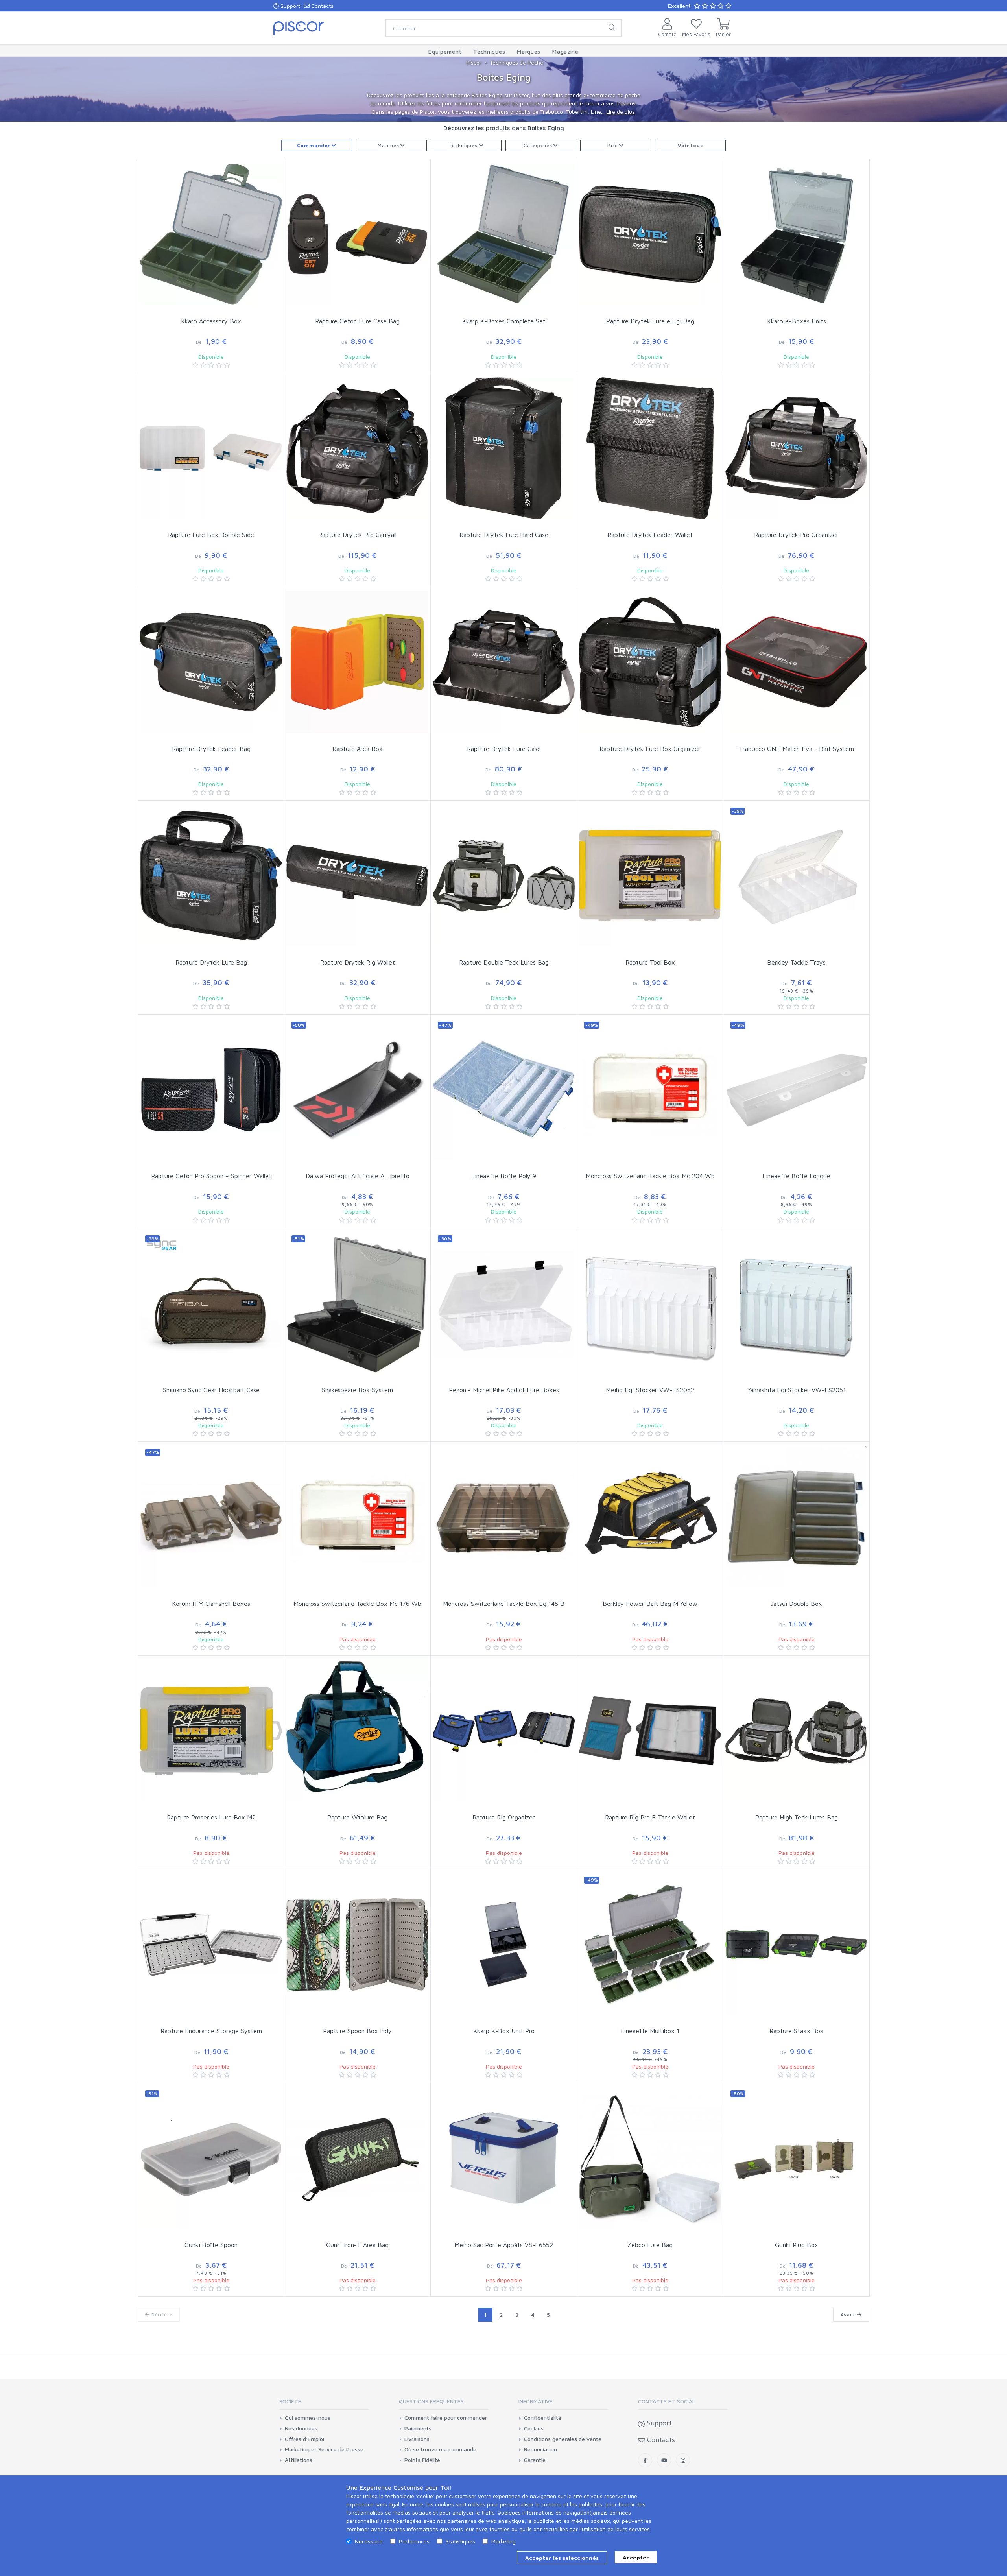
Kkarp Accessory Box (211, 321)
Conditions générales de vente (563, 2439)
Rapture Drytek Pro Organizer (796, 535)
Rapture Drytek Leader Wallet (650, 535)
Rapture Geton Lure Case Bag (357, 321)
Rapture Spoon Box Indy (357, 2031)
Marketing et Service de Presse (324, 2449)
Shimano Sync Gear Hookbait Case (211, 1390)
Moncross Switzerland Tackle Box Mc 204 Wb (650, 1176)
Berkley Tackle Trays (796, 962)
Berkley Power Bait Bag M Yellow (650, 1604)
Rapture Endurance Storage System (211, 2031)
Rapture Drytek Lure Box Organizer (650, 749)
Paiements (418, 2428)
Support (290, 6)
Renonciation (540, 2449)
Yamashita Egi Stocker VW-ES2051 (797, 1390)
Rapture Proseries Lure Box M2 (211, 1817)
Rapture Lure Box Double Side (211, 535)
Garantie (535, 2460)
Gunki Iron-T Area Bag (357, 2245)
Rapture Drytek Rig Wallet (358, 962)
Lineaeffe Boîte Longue (796, 1176)
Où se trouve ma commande (440, 2449)
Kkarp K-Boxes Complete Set (504, 321)
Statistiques (460, 2541)
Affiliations (299, 2460)
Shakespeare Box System (357, 1390)
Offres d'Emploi (304, 2439)
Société (290, 2401)
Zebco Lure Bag (650, 2245)
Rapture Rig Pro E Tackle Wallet (650, 1817)
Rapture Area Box (358, 749)
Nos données (301, 2428)
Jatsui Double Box (796, 1604)
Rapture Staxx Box (797, 2031)
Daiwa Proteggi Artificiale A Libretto (358, 1176)
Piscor (474, 62)
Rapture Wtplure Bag (357, 1817)
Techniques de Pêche (516, 62)
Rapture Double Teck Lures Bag (504, 962)
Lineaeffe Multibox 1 (650, 2031)
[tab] (324, 2404)
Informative (536, 2401)
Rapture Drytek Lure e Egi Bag (650, 321)
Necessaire (369, 2541)
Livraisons (417, 2439)
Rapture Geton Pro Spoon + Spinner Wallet (211, 1176)
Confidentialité (543, 2418)
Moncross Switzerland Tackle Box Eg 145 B (504, 1604)
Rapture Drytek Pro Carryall (357, 535)
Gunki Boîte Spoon (211, 2245)
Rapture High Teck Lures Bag (797, 1817)
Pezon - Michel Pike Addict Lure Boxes (504, 1390)
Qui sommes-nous (308, 2418)
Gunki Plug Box (797, 2245)
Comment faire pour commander (446, 2418)
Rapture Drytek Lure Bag (211, 962)
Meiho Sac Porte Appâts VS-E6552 (504, 2245)
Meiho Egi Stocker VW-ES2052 (650, 1390)
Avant (849, 2315)
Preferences (414, 2541)
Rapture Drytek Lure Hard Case (504, 535)
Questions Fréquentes (431, 2401)
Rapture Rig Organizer (504, 1817)
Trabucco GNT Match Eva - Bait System (796, 749)
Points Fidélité (422, 2460)
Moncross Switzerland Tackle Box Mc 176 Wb (357, 1604)
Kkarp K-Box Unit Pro (504, 2031)
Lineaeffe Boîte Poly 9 (504, 1176)
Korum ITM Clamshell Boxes (211, 1604)
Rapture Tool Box (650, 962)
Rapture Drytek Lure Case (504, 749)
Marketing (503, 2541)
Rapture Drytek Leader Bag (211, 749)
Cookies (534, 2428)
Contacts (322, 6)
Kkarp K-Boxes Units (797, 321)
